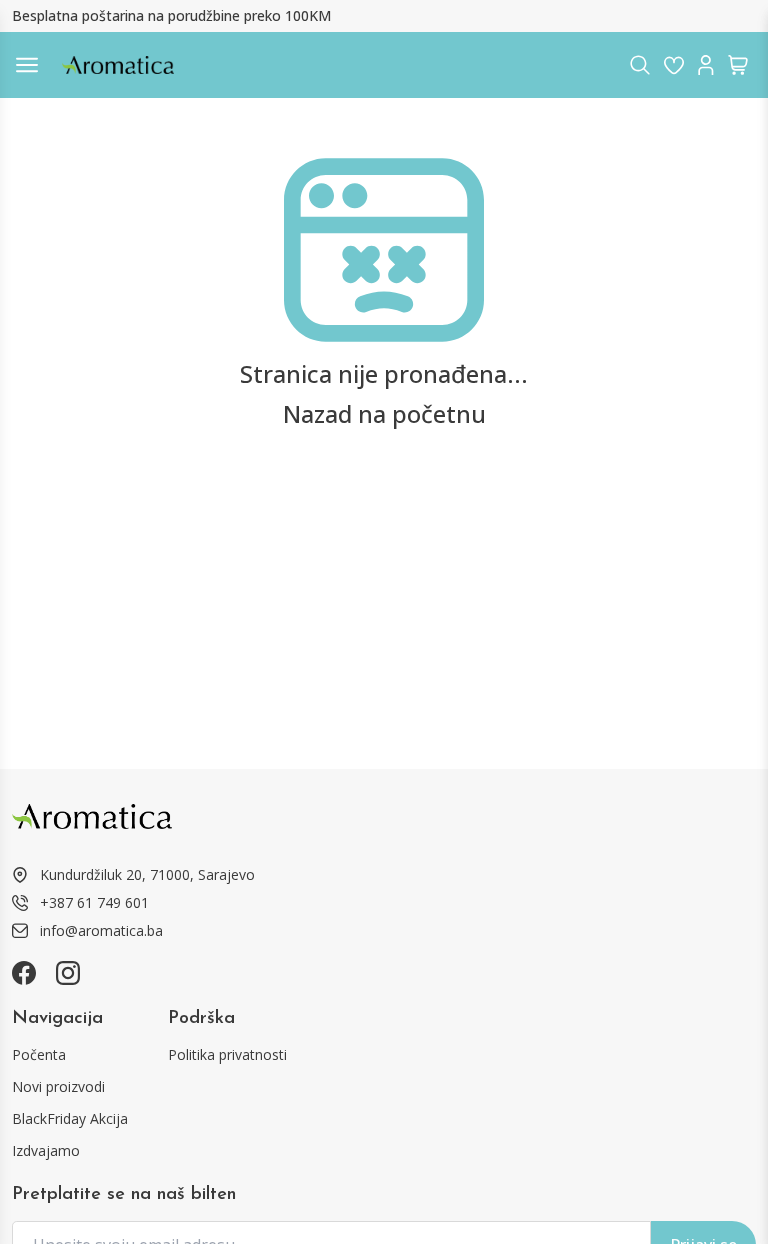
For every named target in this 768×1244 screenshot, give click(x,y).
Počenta (39, 1054)
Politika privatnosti (227, 1054)
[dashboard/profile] (706, 65)
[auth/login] (674, 65)
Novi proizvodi (58, 1086)
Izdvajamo (46, 1150)
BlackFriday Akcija (70, 1118)
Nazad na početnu (384, 414)
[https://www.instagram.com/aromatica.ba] (68, 973)
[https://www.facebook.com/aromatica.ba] (24, 973)
